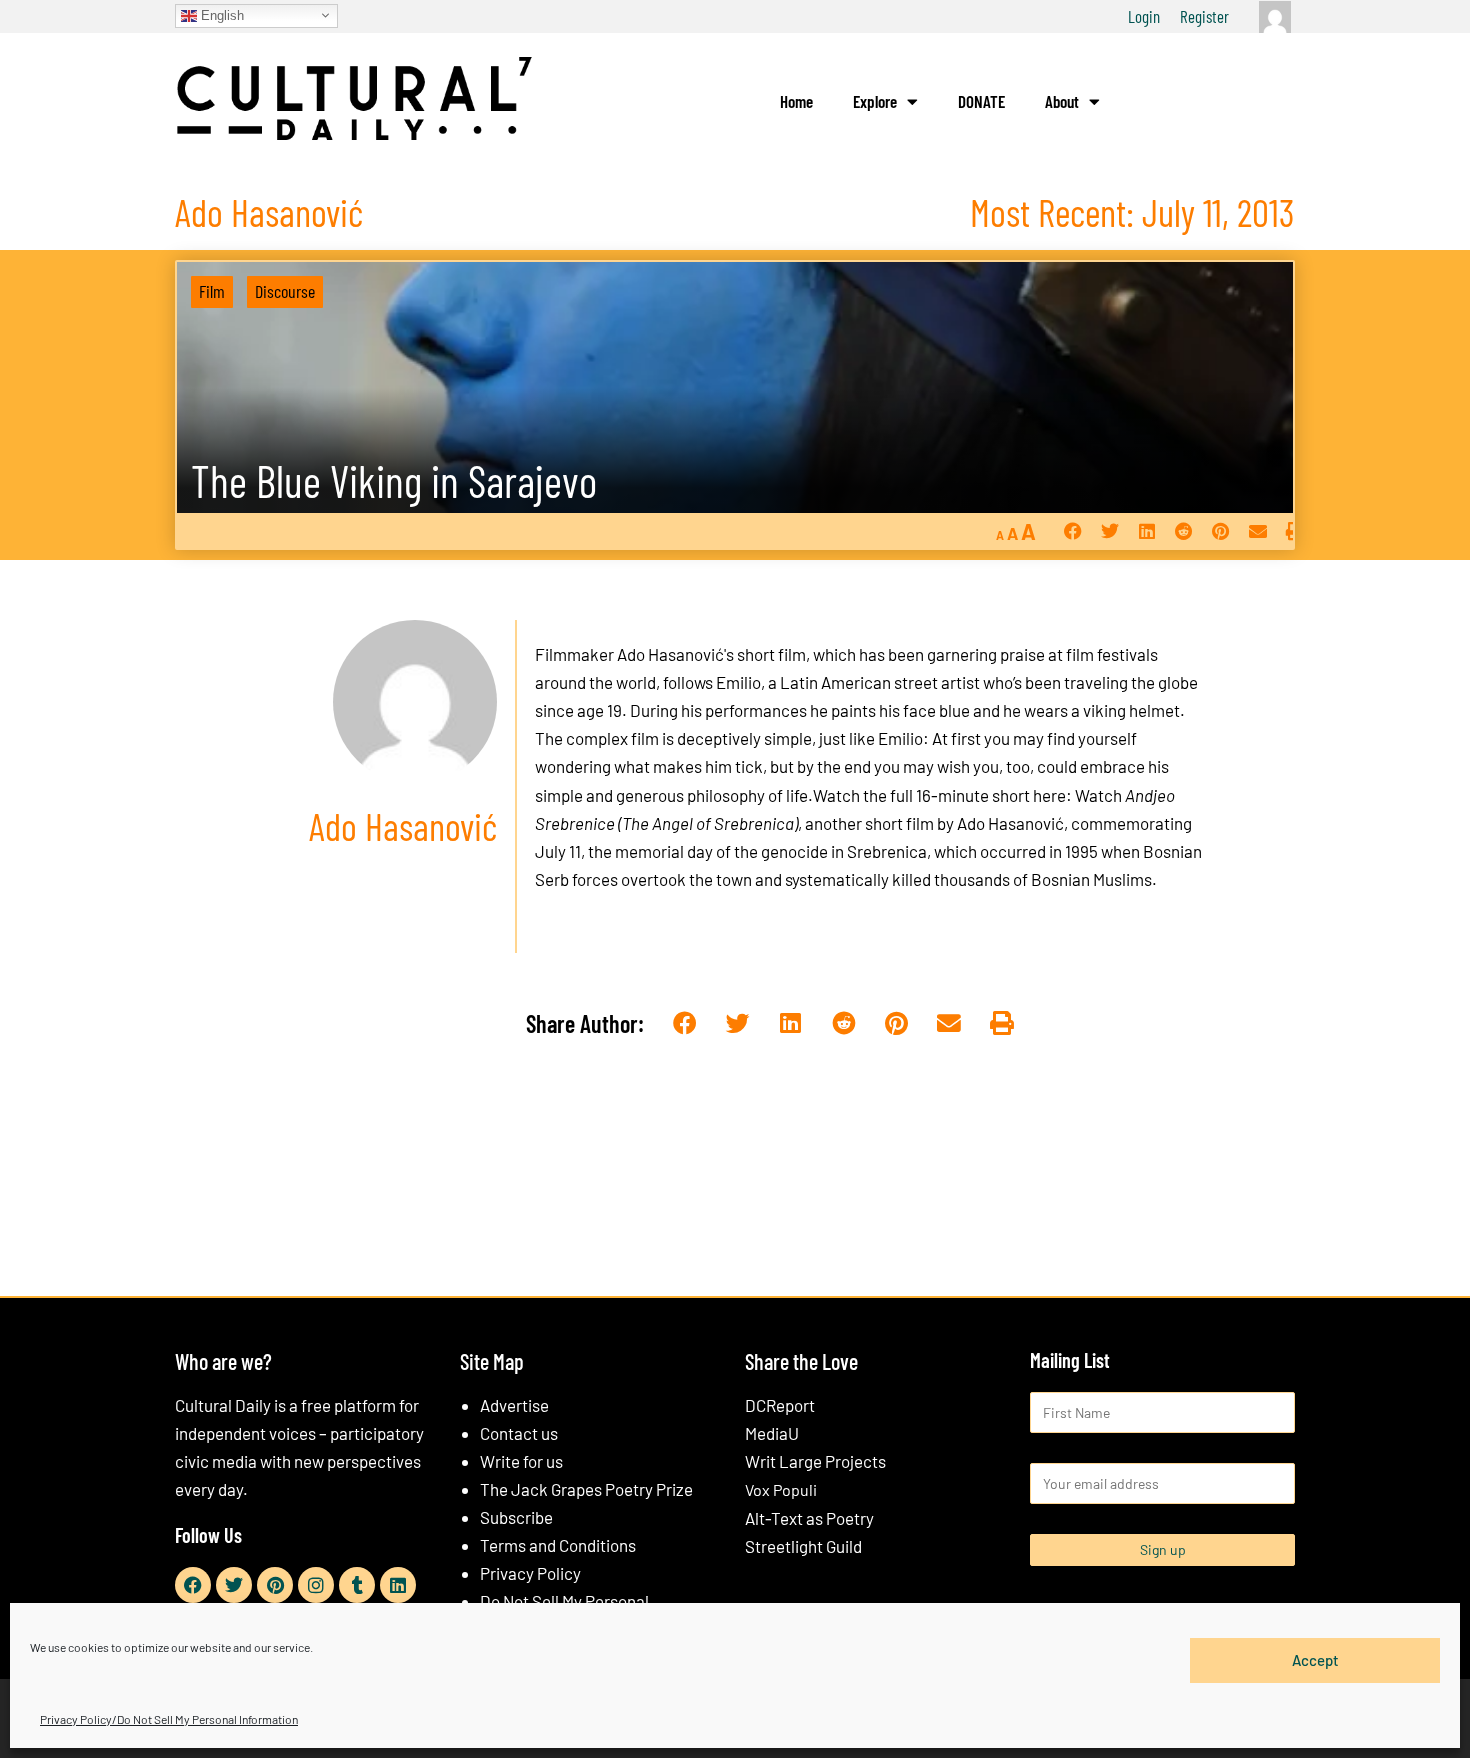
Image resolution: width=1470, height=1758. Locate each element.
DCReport (780, 1405)
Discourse (285, 291)
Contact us (519, 1433)
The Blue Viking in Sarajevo (394, 480)
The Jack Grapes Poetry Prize (586, 1489)
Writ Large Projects (815, 1461)
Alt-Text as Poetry (809, 1518)
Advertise (514, 1405)
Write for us (521, 1461)
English (220, 14)
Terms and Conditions (558, 1545)
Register (1204, 16)
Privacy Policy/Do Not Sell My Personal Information (169, 1719)
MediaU (772, 1433)
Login (1144, 16)
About (1062, 101)
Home (796, 101)
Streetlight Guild (803, 1546)
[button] (1072, 531)
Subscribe (516, 1517)
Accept (1315, 1660)
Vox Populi (781, 1489)
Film (212, 291)
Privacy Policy (530, 1573)
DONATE (981, 101)
